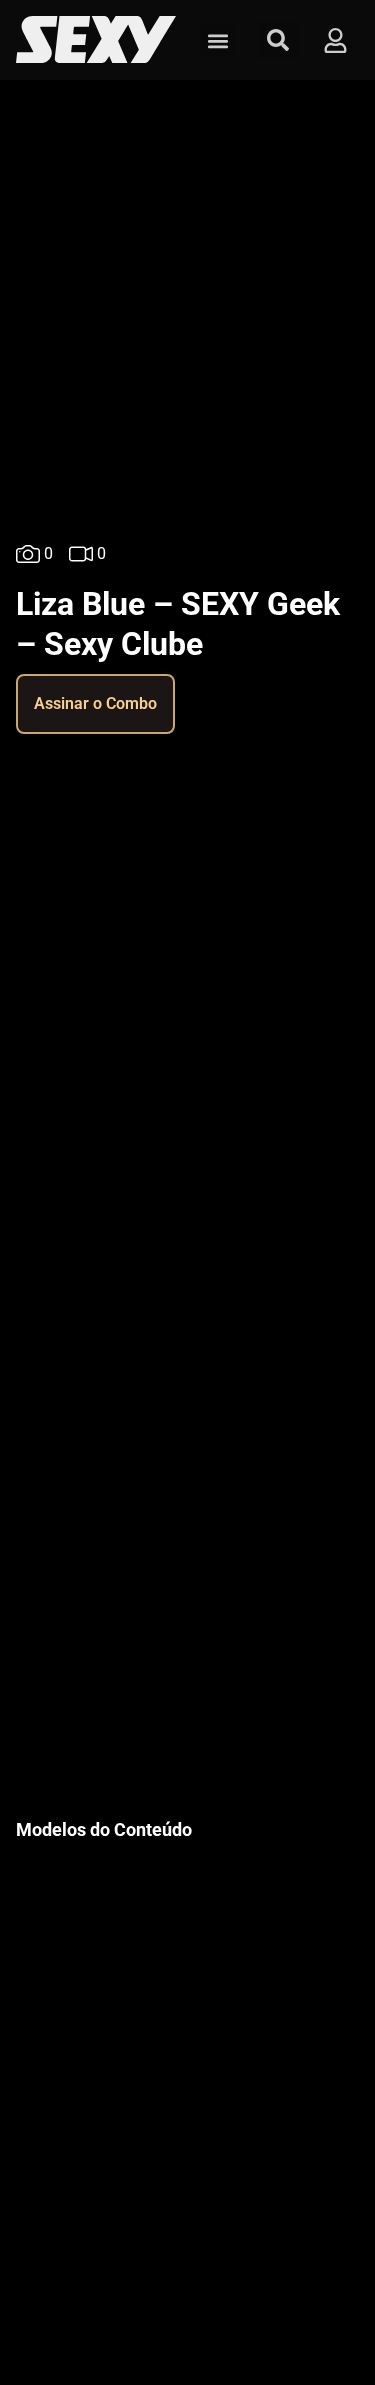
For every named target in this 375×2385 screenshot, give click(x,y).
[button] (217, 40)
